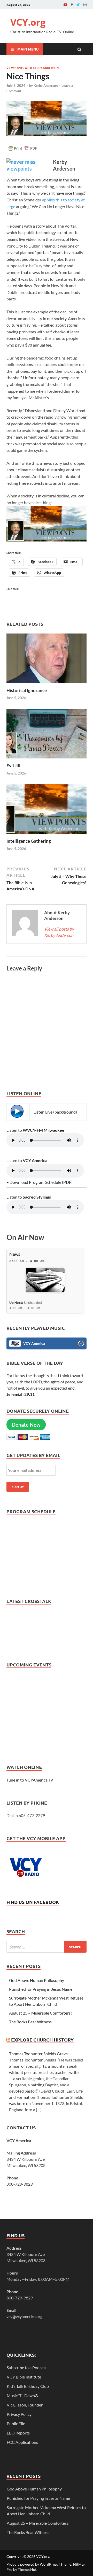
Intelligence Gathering (29, 841)
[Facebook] (72, 5)
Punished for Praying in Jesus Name (41, 1989)
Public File (16, 2423)
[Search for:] (47, 1947)
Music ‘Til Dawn (22, 2395)
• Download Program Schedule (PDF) (40, 1182)
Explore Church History (42, 2040)
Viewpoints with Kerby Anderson (33, 68)
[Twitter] (78, 5)
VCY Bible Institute (24, 2377)
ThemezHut (27, 2569)
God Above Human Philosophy (37, 1980)
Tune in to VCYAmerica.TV (30, 1780)
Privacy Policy (19, 2414)
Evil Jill (13, 766)
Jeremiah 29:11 (21, 1394)
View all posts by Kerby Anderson (61, 932)
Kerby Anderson (46, 86)
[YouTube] (65, 5)
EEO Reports (18, 2433)
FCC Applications (22, 2442)
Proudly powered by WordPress (32, 2564)
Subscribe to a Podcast (27, 2367)
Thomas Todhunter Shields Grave (38, 2054)
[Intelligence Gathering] (47, 835)
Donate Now (26, 1425)
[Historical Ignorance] (47, 684)
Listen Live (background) (55, 1112)
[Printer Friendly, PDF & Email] (22, 150)
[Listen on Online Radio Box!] (81, 1344)
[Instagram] (85, 5)
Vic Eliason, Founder (25, 2405)
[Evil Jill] (47, 760)
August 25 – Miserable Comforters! (40, 2013)
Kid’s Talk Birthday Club (28, 2386)
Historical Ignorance (27, 690)
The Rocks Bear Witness (30, 2022)
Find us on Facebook (33, 1902)
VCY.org (28, 22)
